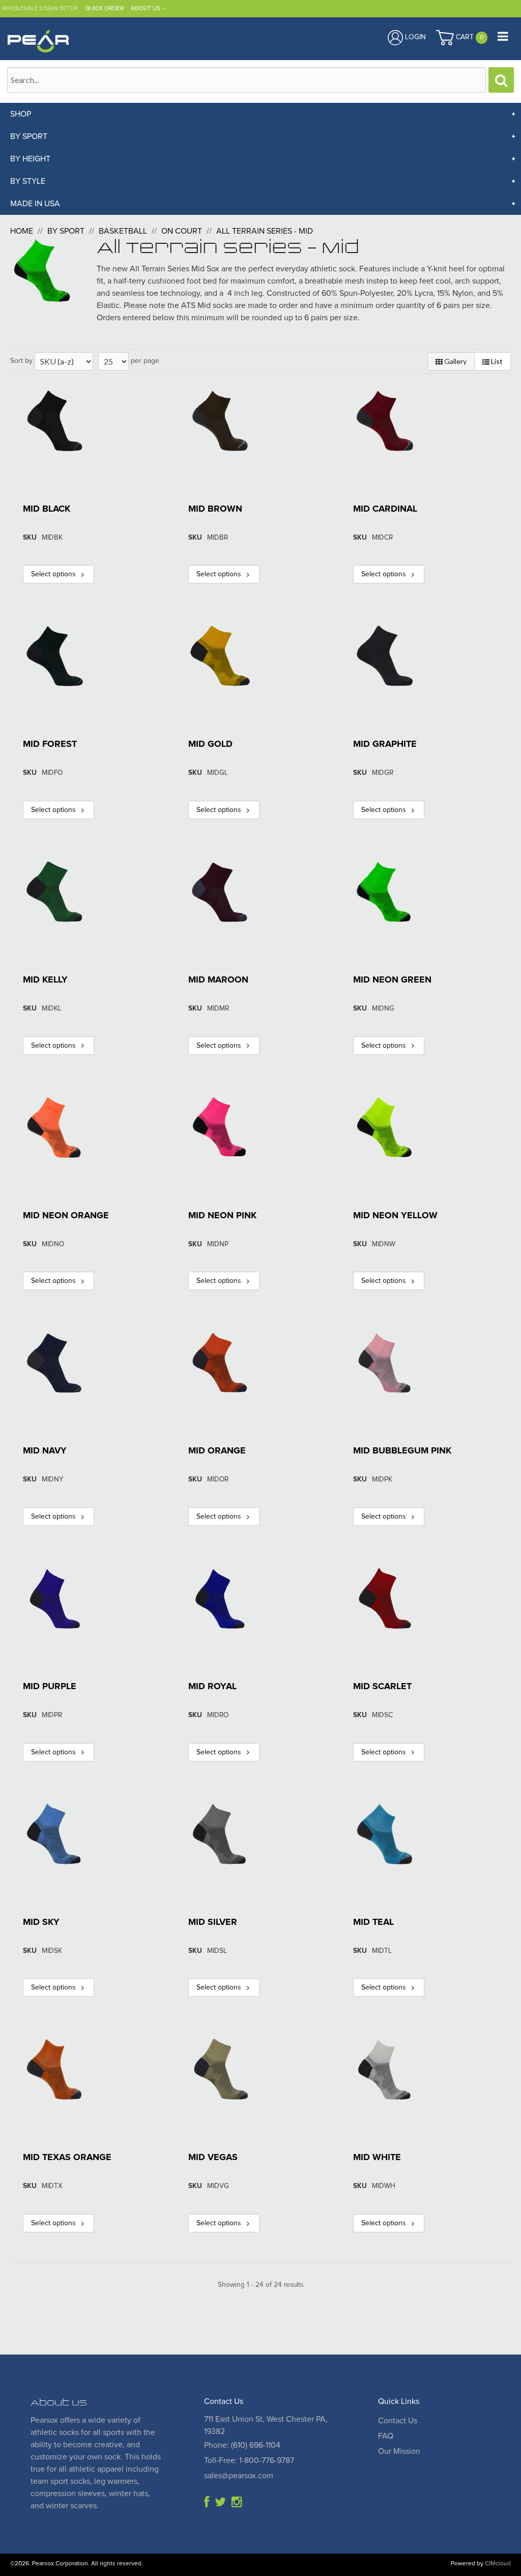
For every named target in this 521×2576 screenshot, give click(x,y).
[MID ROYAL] (220, 1598)
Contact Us (398, 2421)
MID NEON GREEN (392, 980)
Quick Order (104, 9)
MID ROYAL (212, 1687)
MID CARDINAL (385, 509)
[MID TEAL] (385, 1834)
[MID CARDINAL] (385, 421)
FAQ (386, 2436)
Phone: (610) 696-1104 (242, 2445)
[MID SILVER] (220, 1834)
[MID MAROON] (220, 892)
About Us (146, 9)
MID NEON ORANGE (66, 1216)
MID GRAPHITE (385, 744)
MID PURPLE (50, 1687)
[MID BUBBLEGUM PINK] (385, 1363)
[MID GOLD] (220, 656)
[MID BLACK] (55, 421)
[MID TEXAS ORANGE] (55, 2069)
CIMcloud (498, 2564)
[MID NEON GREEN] (385, 892)
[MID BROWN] (220, 421)
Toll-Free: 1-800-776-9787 (249, 2460)
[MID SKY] (55, 1834)
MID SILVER (213, 1922)
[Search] (501, 80)
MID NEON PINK (222, 1216)
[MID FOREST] (55, 656)
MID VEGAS (213, 2158)
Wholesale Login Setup (40, 9)
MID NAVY (45, 1451)
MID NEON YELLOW (395, 1216)
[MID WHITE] (385, 2069)
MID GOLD (210, 744)
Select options (53, 574)
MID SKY (41, 1922)
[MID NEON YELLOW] (385, 1127)
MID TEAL (373, 1922)
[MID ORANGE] (220, 1363)
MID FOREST (50, 744)
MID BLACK (47, 509)
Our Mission (399, 2451)
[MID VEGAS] (220, 2069)
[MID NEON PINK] (220, 1127)
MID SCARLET (382, 1687)
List (496, 361)
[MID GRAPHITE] (385, 656)
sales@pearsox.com (239, 2476)
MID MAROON (218, 980)
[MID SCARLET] (385, 1598)
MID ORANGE (217, 1451)
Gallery (455, 361)
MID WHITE (377, 2158)
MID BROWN (215, 509)
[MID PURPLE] (55, 1598)
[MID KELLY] (55, 892)
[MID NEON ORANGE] (55, 1127)
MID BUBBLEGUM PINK (402, 1451)
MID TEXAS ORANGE (67, 2158)
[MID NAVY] (55, 1363)
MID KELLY (45, 980)
